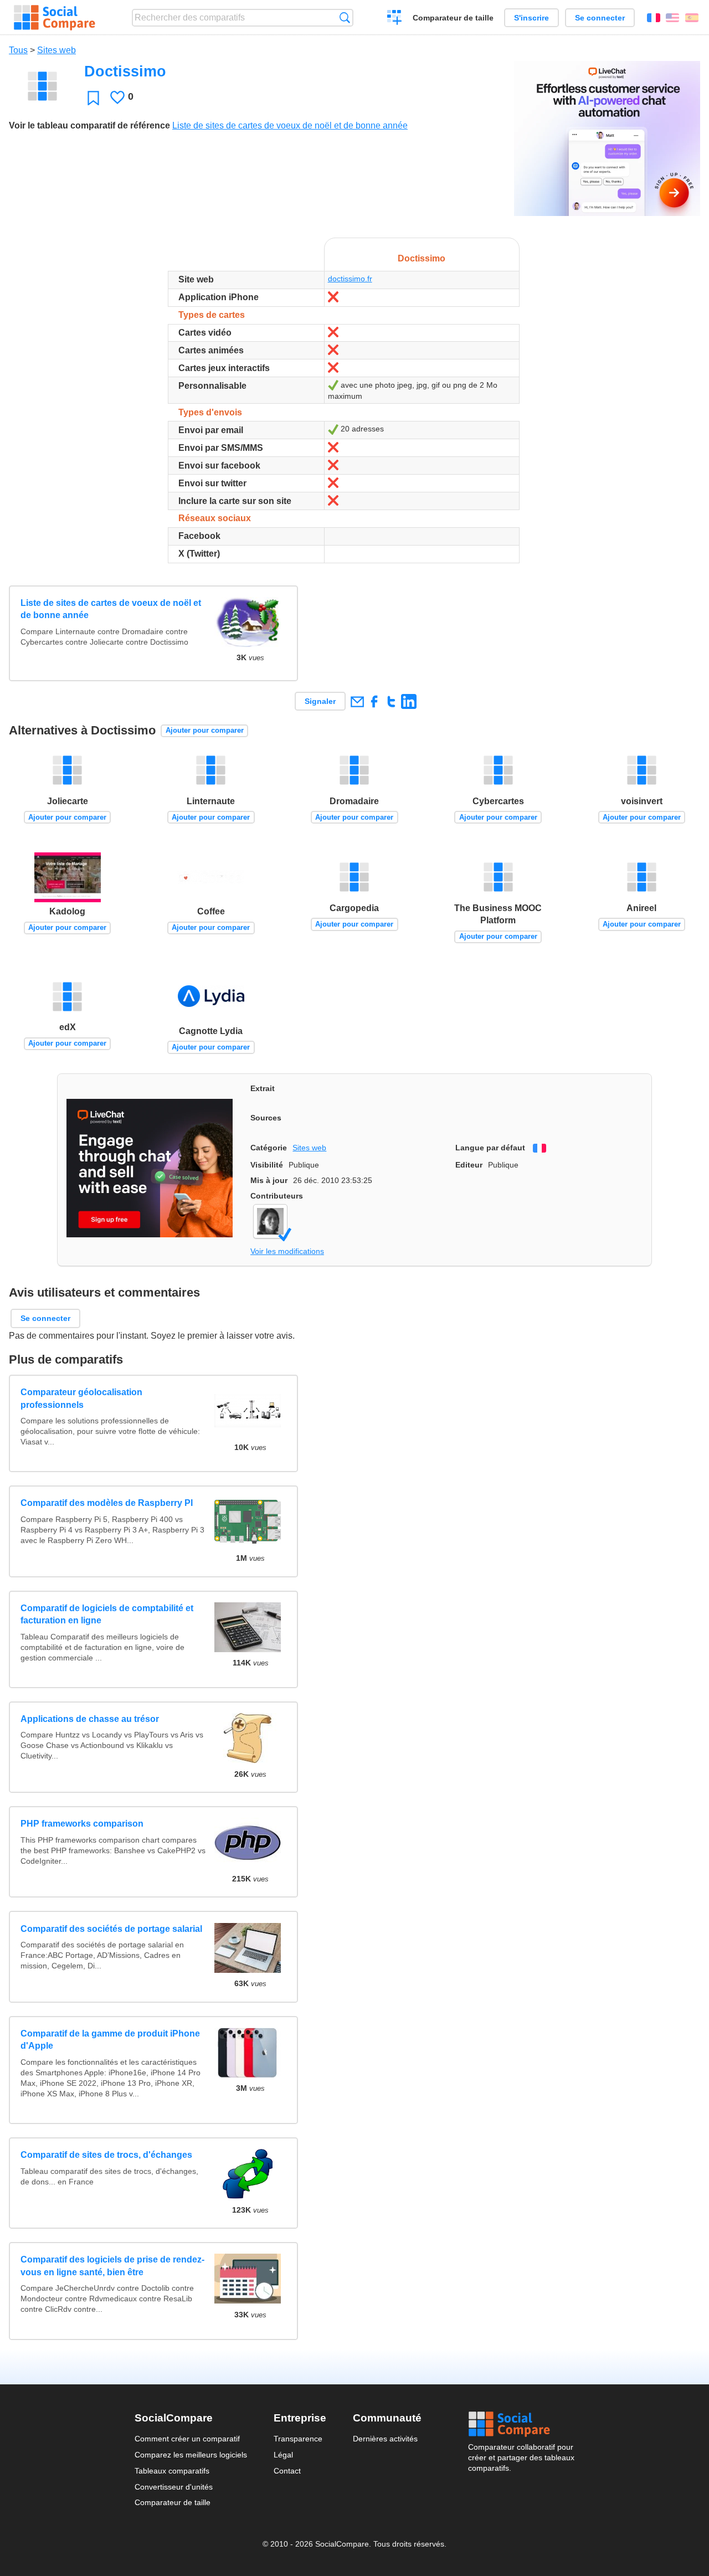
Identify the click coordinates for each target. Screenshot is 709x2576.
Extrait (263, 1088)
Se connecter (600, 18)
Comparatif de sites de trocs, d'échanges (106, 2155)
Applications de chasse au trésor (90, 1719)
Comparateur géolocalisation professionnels (81, 1398)
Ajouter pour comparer (205, 730)
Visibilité (267, 1165)
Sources (266, 1118)
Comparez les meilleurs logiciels (191, 2455)
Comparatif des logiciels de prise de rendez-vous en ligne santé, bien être (112, 2266)
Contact (287, 2471)
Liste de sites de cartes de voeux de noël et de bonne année (290, 125)
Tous (18, 50)
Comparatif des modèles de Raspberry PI (107, 1503)
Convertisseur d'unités (174, 2487)
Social (521, 2424)
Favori (93, 98)
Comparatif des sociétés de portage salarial (111, 1929)
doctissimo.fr (350, 279)
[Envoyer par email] (357, 701)
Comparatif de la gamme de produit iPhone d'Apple (110, 2040)
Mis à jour (269, 1180)
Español (692, 18)
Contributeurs (277, 1196)
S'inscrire (531, 18)
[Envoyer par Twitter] (391, 701)
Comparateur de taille (453, 18)
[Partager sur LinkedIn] (409, 701)
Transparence (298, 2439)
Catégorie (269, 1148)
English (672, 18)
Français (654, 18)
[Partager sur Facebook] (374, 701)
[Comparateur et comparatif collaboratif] (55, 18)
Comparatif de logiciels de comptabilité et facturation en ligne (107, 1614)
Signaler (320, 701)
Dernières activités (385, 2439)
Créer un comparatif (395, 19)
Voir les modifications (287, 1251)
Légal (283, 2455)
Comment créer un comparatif (187, 2439)
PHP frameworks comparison (82, 1824)
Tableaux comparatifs (172, 2471)
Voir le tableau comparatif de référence (89, 125)
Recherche (345, 17)
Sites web (56, 50)
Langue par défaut (490, 1148)
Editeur (469, 1165)
